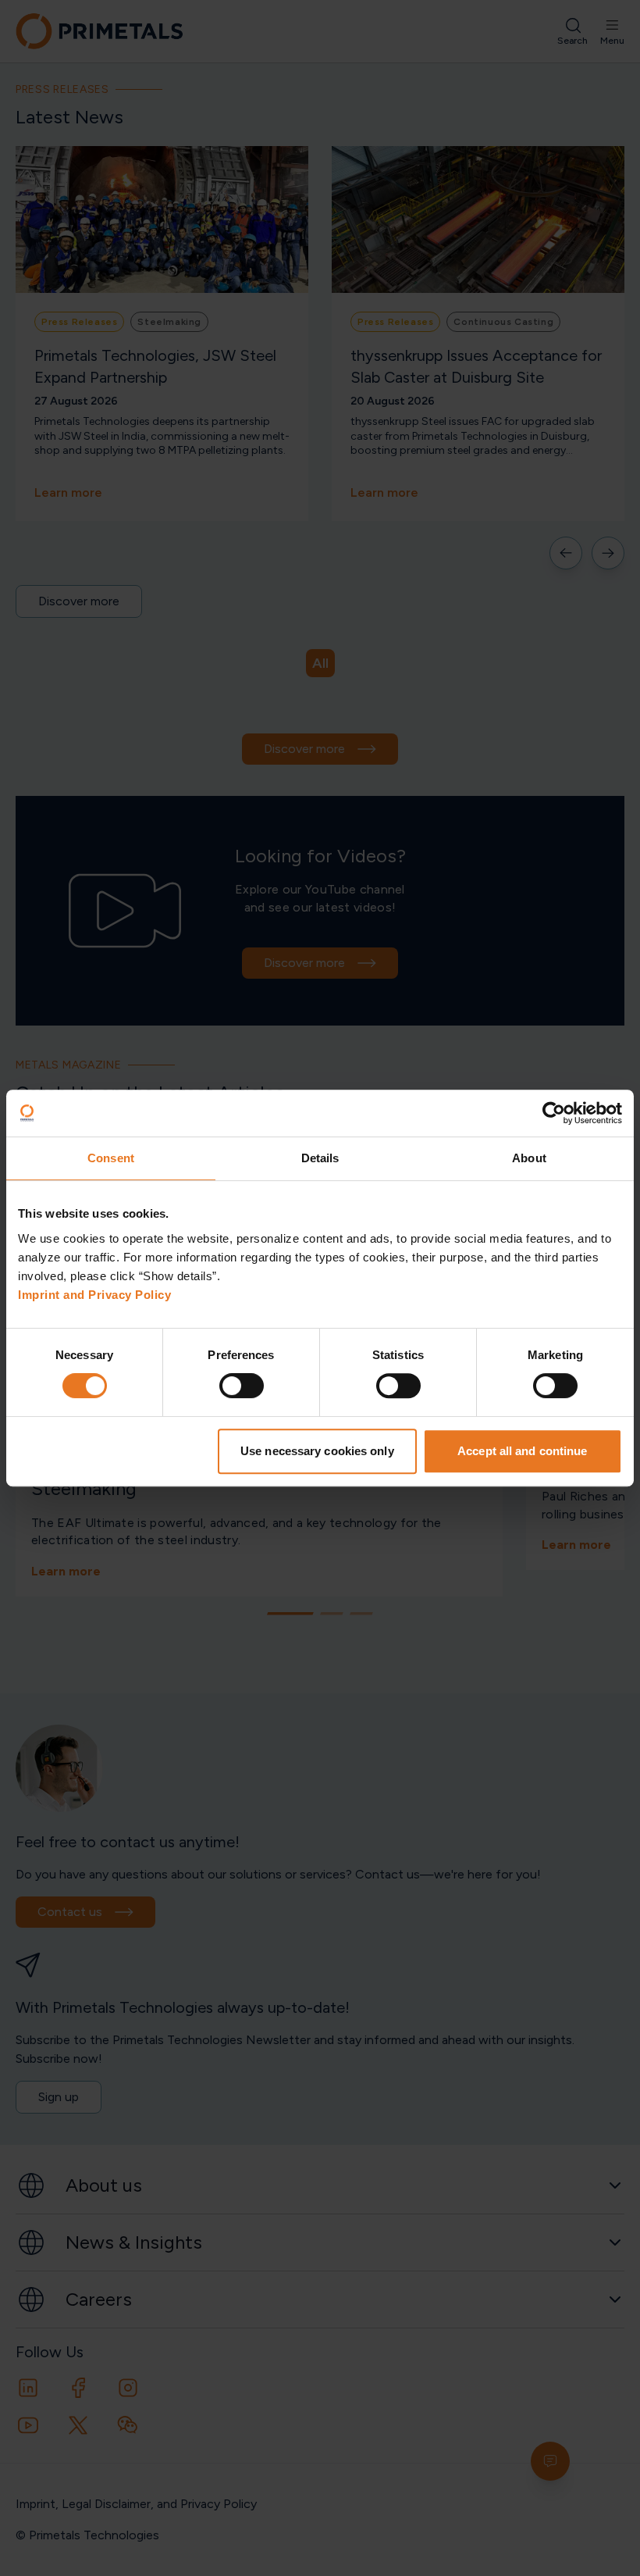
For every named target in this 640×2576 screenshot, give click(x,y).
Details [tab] (320, 1158)
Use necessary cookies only (317, 1451)
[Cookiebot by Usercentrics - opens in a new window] (554, 1113)
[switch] (242, 1386)
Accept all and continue (522, 1451)
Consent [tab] (111, 1158)
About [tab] (529, 1158)
